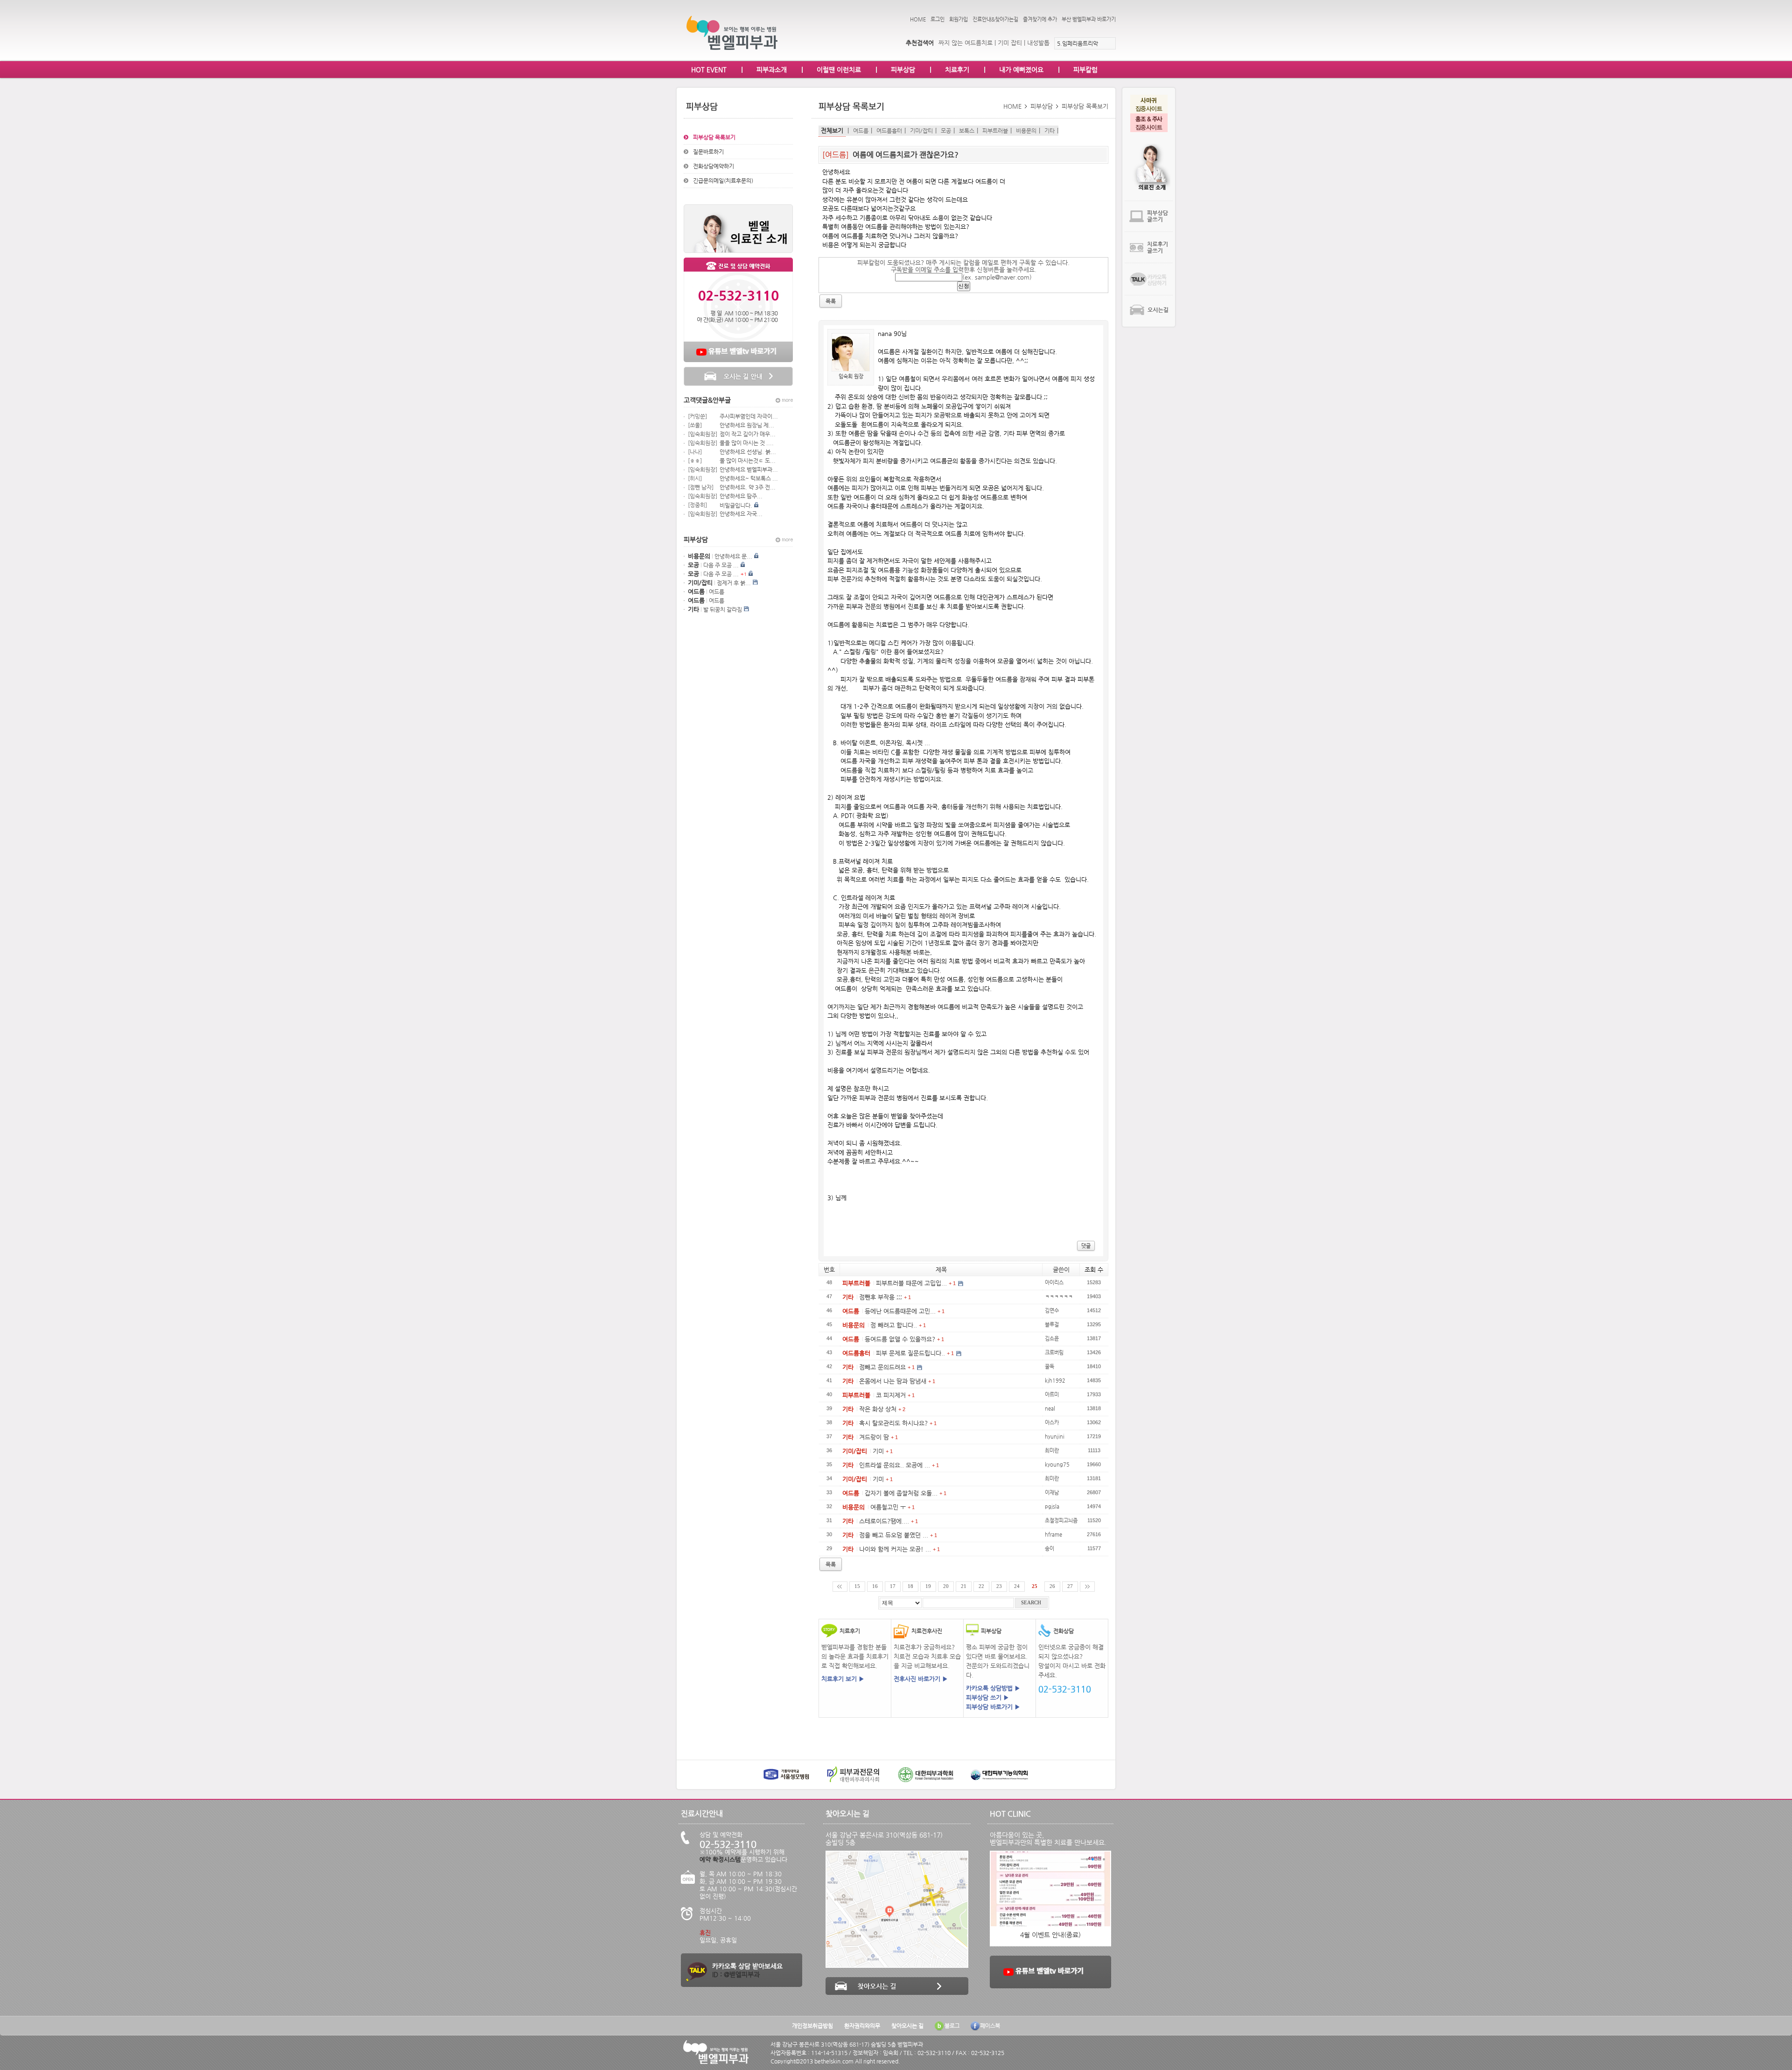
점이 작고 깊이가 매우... (748, 434)
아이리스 (1054, 1282)
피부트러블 (995, 131)
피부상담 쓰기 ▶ (987, 1697)
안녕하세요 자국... (741, 514)
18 (910, 1586)
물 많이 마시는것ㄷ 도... (748, 461)
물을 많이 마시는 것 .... (747, 443)
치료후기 (957, 70)
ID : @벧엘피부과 (736, 1974)
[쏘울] (695, 425)
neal (1050, 1408)
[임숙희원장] (703, 434)
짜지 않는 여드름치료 (966, 43)
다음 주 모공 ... (721, 565)
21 (964, 1586)
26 (1052, 1586)
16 (875, 1586)
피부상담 (903, 70)
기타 (1050, 131)
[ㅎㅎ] (695, 461)
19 (928, 1586)
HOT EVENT (709, 70)
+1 (744, 574)
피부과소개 (772, 70)
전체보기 (832, 130)
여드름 (717, 592)
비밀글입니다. (736, 505)
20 (946, 1586)
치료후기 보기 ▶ (843, 1679)
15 (857, 1586)
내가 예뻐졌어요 (1021, 70)
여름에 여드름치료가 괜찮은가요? (906, 155)
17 (893, 1586)
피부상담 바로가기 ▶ (993, 1707)
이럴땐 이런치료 (839, 70)
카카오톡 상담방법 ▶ (993, 1688)
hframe (1053, 1534)
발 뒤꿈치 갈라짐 (723, 609)
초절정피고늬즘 (1061, 1520)
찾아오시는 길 (907, 2026)
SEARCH (1031, 1603)
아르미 (1052, 1394)
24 (1017, 1586)
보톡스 (967, 131)
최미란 (1052, 1450)
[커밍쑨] (697, 416)
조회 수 (1094, 1269)
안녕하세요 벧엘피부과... (749, 469)
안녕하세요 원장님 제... (747, 425)
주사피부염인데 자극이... (749, 416)
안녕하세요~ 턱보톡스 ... (749, 478)
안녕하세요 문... (733, 556)
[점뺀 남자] (701, 487)
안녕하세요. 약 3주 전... (748, 487)
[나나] (695, 452)
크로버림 (1054, 1352)
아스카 (1052, 1422)
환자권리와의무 (862, 2026)
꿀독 (1050, 1366)
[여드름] (836, 155)
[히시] (695, 478)
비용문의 (1026, 131)
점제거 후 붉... (734, 583)
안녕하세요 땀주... (741, 496)
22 (981, 1586)
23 (999, 1586)
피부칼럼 (1085, 70)
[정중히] (697, 505)
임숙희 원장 (851, 376)
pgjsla (1052, 1506)
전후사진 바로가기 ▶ (921, 1679)
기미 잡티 (1010, 43)
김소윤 (1052, 1338)
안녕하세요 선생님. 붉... (748, 452)
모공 (946, 131)
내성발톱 (1038, 43)
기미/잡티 (921, 131)
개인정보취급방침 (812, 2026)
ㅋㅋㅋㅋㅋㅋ (1059, 1296)
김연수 (1052, 1310)
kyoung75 (1057, 1464)
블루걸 (1052, 1324)
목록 (831, 1564)
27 (1070, 1586)
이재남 (1052, 1492)
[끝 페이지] (1087, 1587)
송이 (1050, 1548)
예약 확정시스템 (720, 1859)
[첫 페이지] (840, 1587)
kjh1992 (1055, 1380)
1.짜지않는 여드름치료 (1083, 43)
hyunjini (1055, 1436)
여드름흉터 (889, 131)
